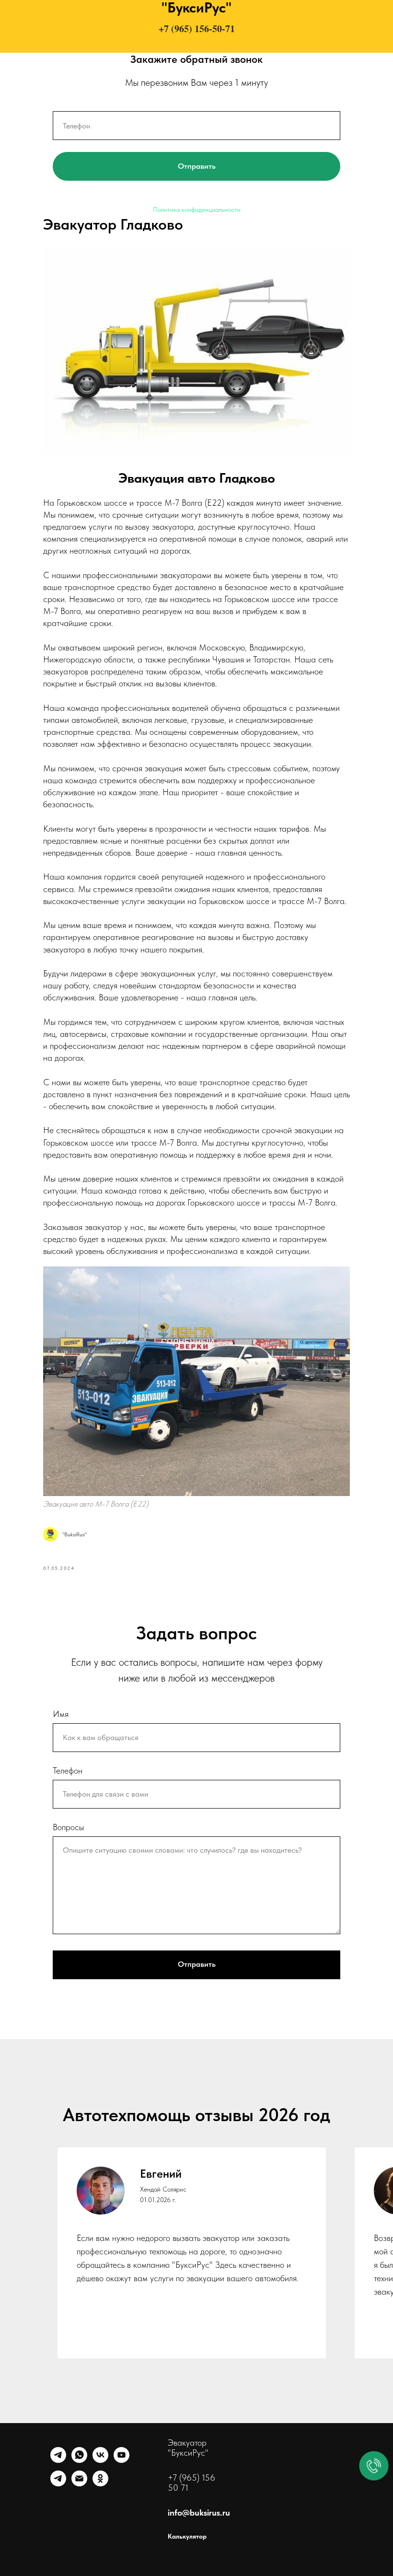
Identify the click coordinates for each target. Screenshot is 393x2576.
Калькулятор (187, 2536)
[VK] (100, 2460)
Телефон (68, 1770)
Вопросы (68, 1827)
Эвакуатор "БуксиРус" (188, 2448)
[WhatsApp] (79, 2460)
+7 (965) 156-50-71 (197, 29)
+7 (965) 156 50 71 (191, 2483)
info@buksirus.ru (199, 2512)
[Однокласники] (100, 2484)
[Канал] (58, 2484)
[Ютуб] (121, 2460)
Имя (61, 1714)
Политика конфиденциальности (197, 209)
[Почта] (79, 2484)
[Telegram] (58, 2460)
